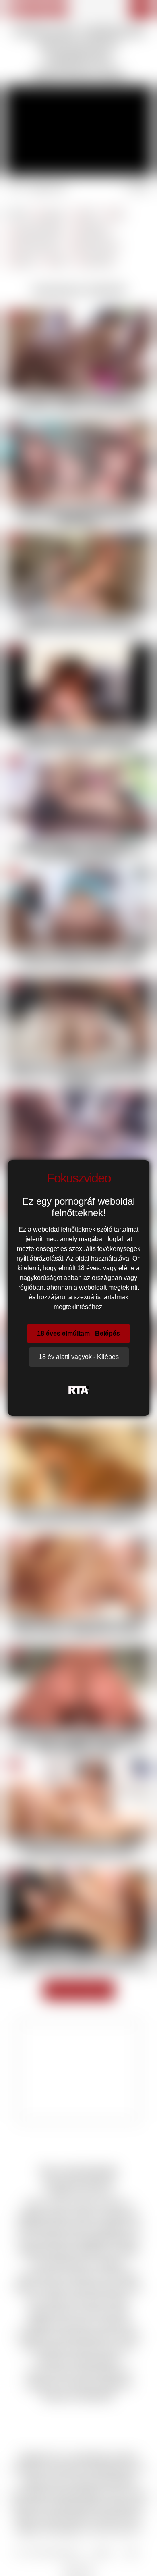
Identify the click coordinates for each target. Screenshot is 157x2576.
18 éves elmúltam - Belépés (78, 1333)
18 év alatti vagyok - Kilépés (79, 1357)
